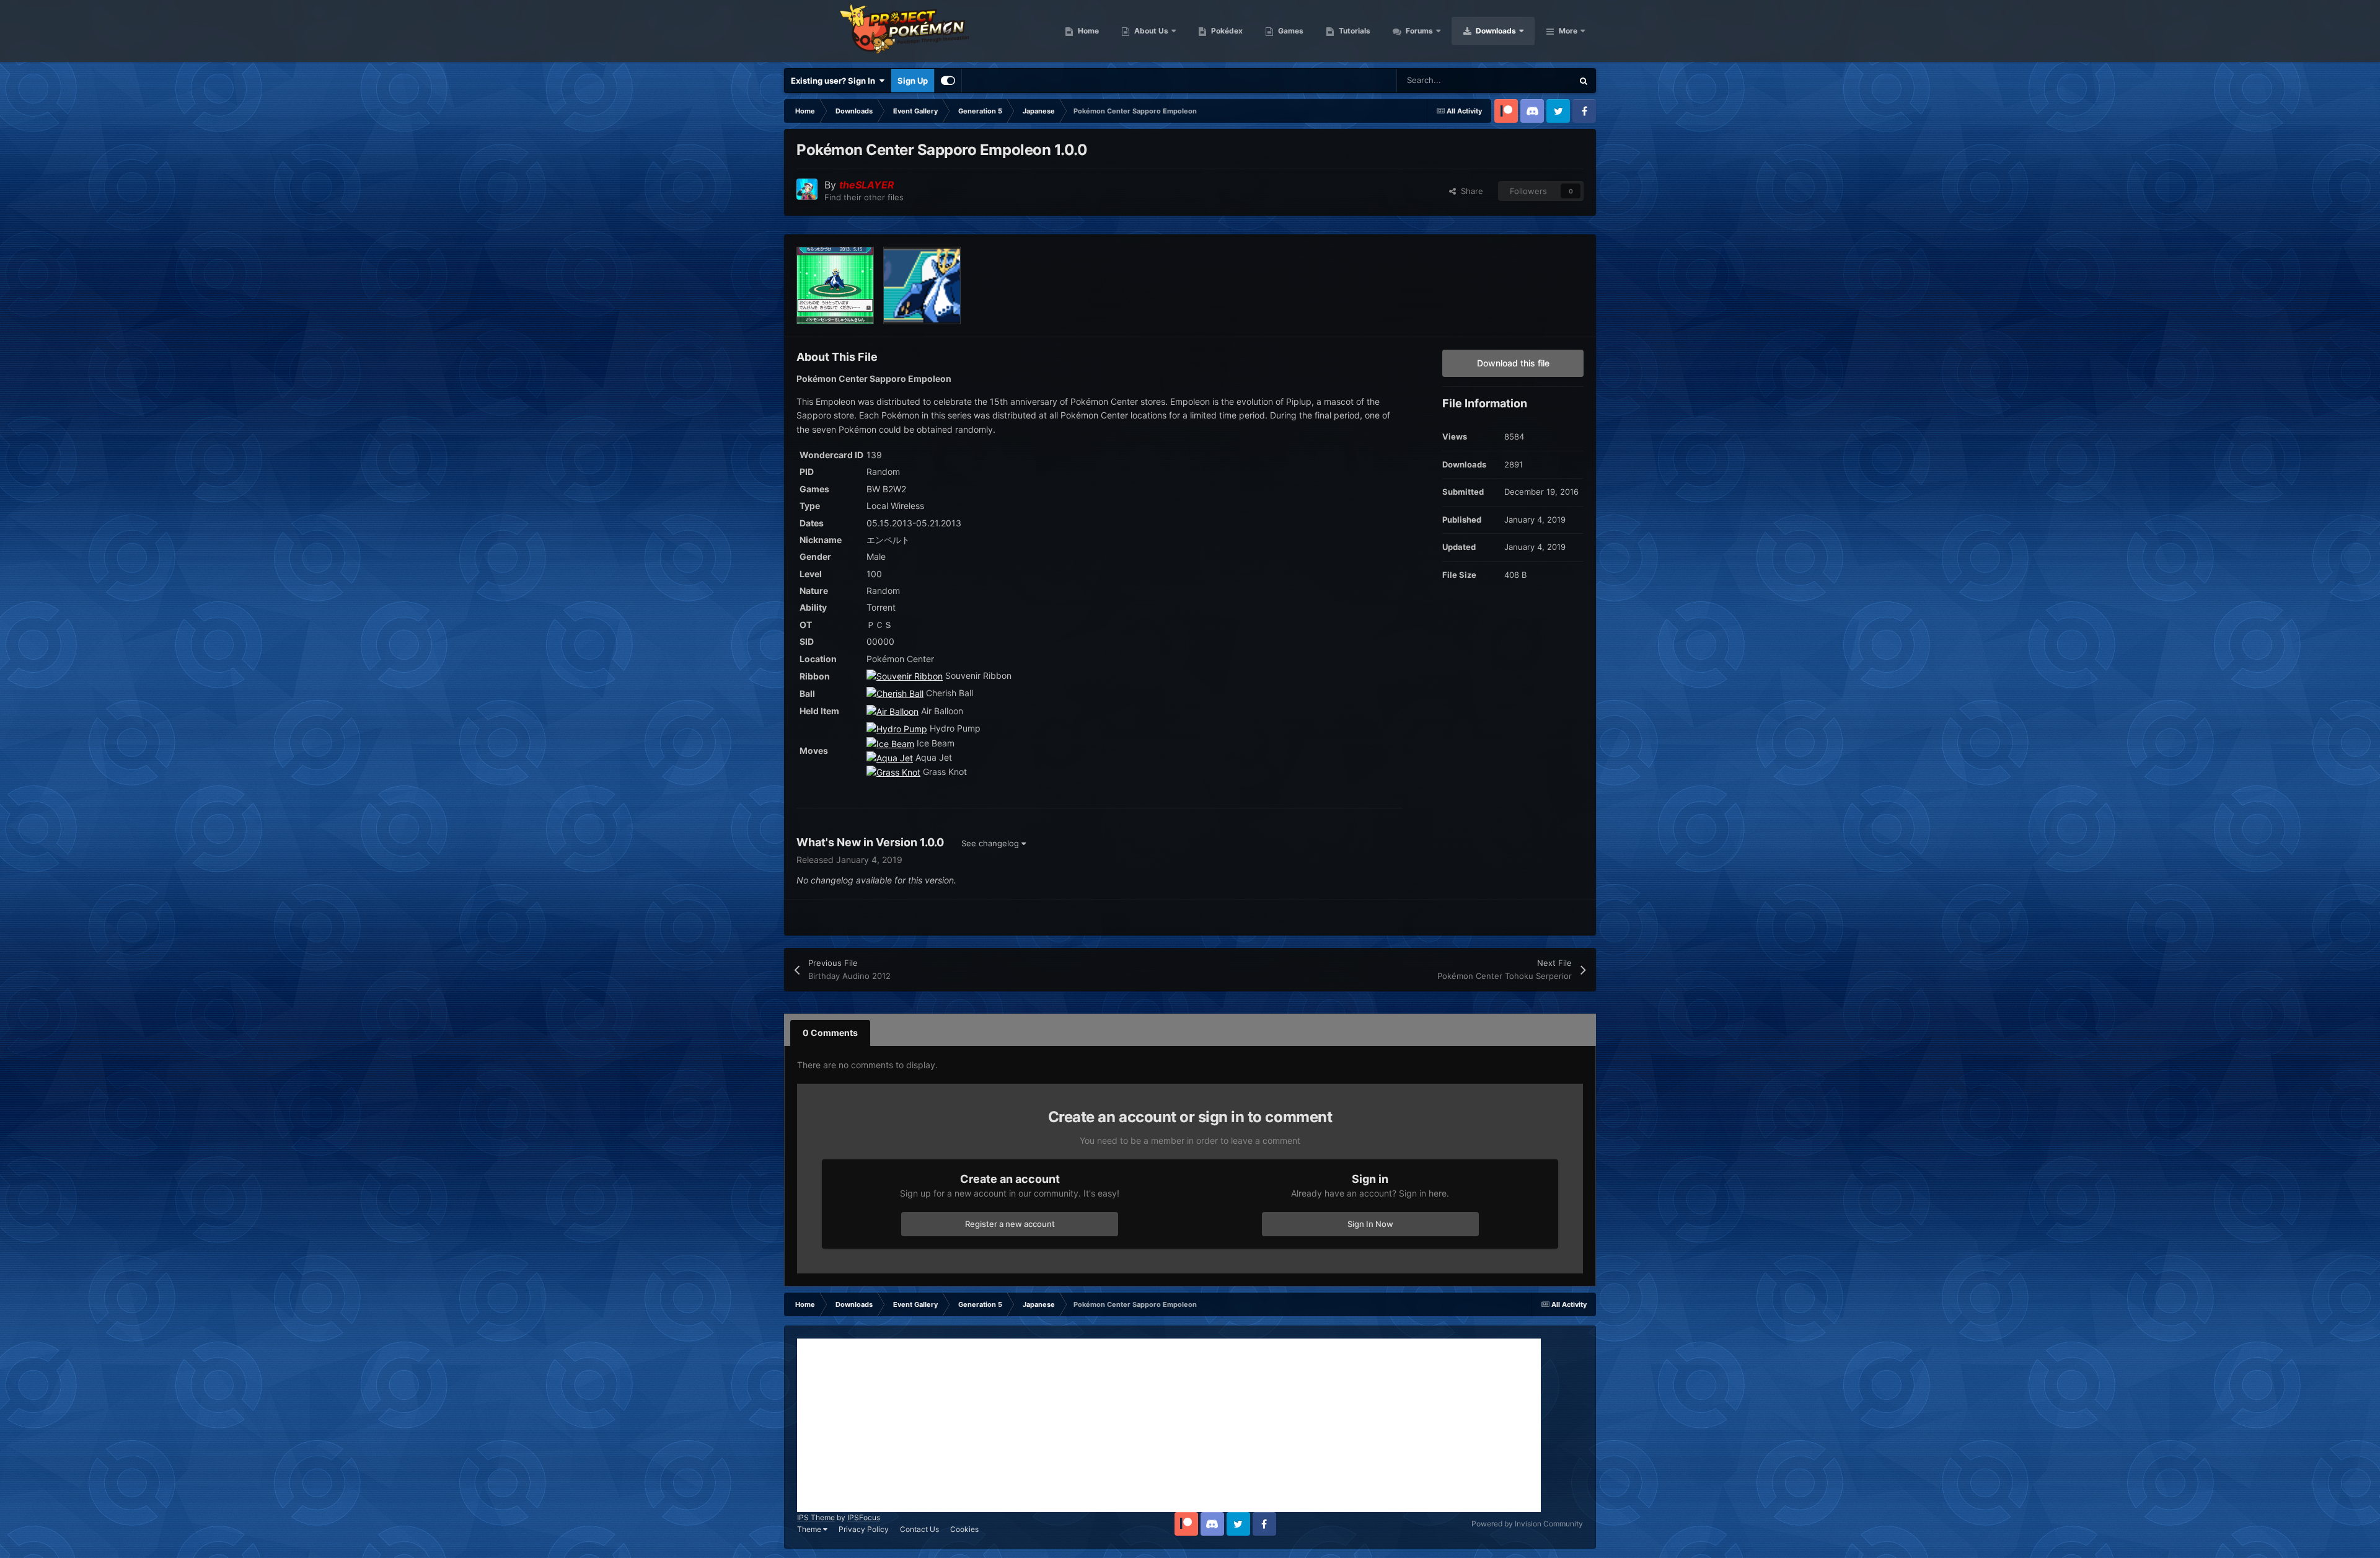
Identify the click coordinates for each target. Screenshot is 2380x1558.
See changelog (991, 843)
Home (1087, 31)
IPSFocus (864, 1517)
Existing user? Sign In (835, 81)
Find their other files (864, 197)
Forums (1418, 31)
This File (1540, 80)
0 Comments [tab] (830, 1033)
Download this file (1513, 363)
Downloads (1495, 31)
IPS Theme (816, 1517)
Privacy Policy (864, 1529)
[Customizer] (948, 81)
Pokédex (1226, 31)
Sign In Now (1370, 1224)
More (1568, 31)
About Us (1150, 31)
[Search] (1584, 81)
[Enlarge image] (905, 675)
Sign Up (913, 81)
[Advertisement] (1169, 1425)
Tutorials (1354, 31)
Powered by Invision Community (1527, 1524)
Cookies (964, 1529)
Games (1290, 31)
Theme (810, 1529)
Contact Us (919, 1529)
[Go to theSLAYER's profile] (807, 189)
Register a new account (1010, 1224)
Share (1470, 191)
